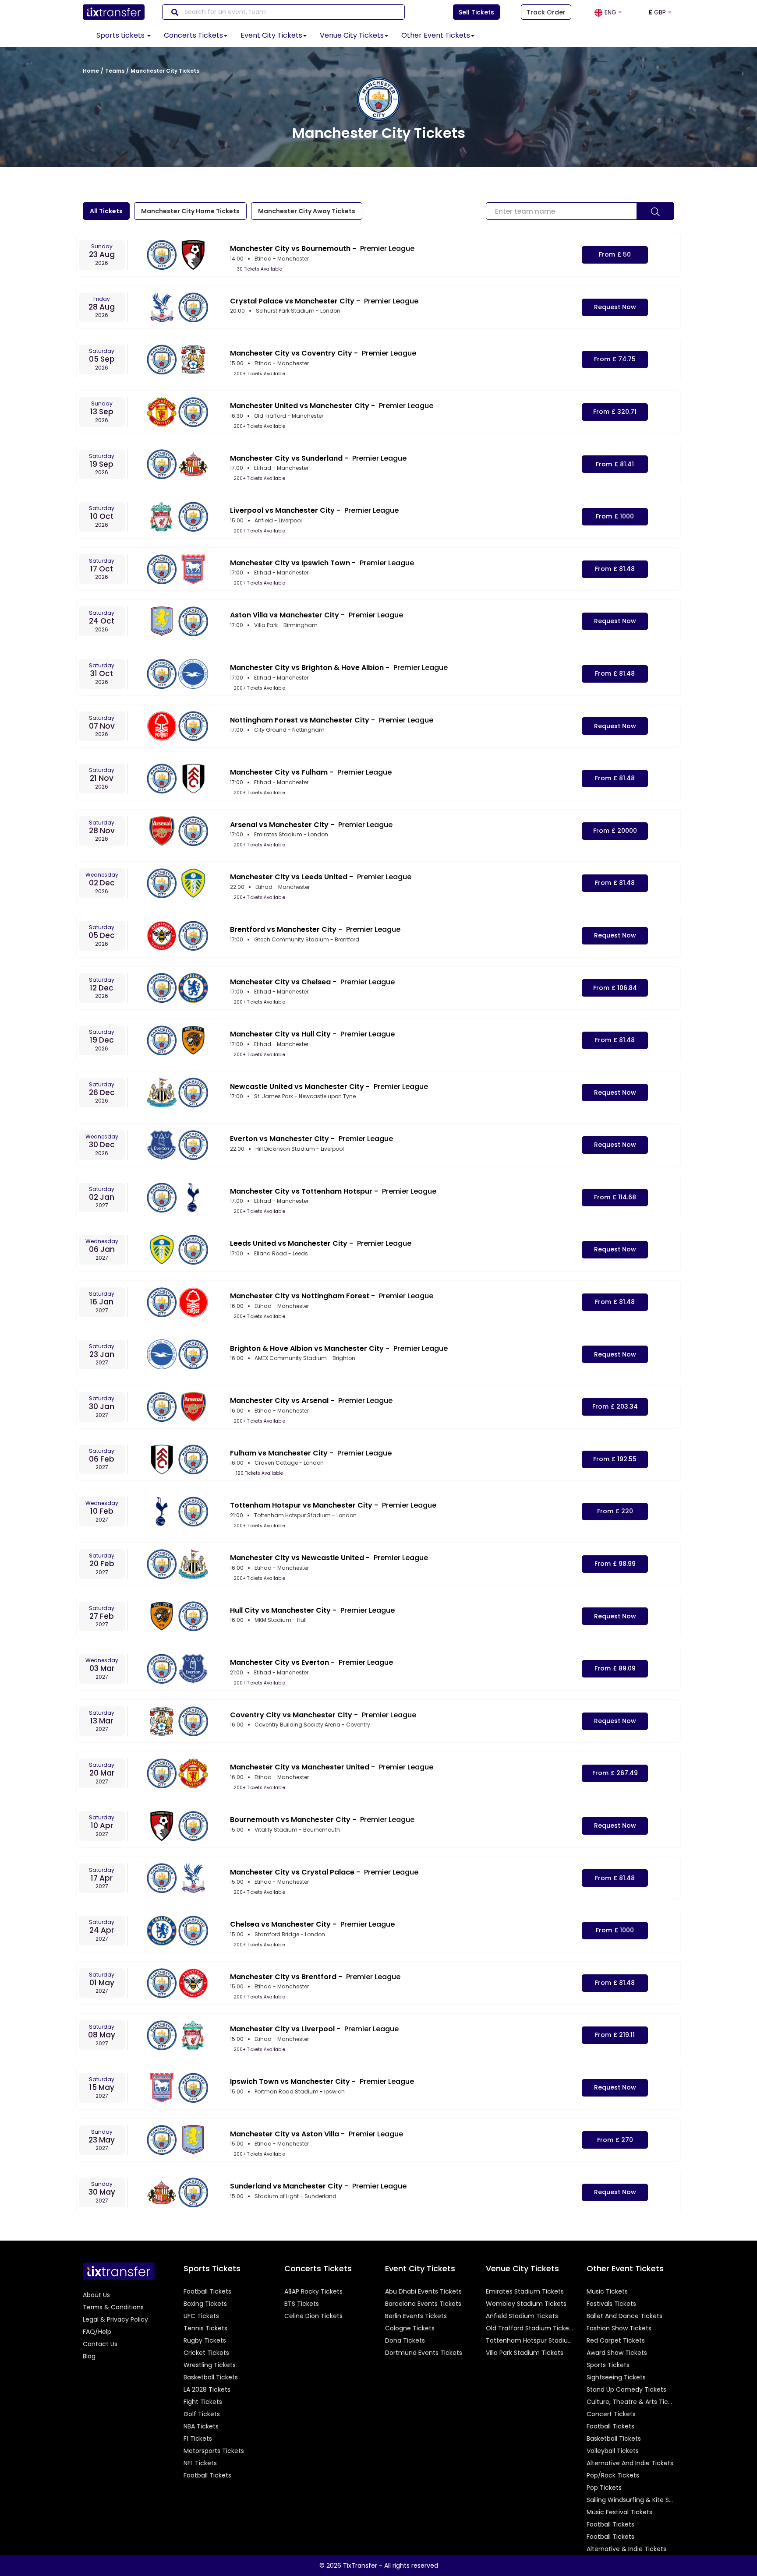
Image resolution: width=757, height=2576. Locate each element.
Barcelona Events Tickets (423, 2304)
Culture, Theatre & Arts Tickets (630, 2402)
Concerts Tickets (193, 35)
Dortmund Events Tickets (424, 2353)
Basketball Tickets (211, 2377)
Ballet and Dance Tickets (624, 2316)
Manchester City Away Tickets (307, 211)
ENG (611, 12)
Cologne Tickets (410, 2328)
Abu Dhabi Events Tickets (423, 2291)
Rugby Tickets (205, 2340)
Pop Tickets (604, 2488)
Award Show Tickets (617, 2353)
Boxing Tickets (205, 2304)
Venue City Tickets (352, 35)
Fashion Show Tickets (619, 2328)
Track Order (546, 12)
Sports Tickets (608, 2365)
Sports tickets (121, 35)
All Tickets (106, 211)
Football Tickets (207, 2291)
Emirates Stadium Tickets (525, 2291)
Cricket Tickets (206, 2353)
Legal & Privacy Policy (115, 2319)
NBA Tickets (201, 2426)
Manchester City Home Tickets (190, 211)
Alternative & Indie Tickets (626, 2549)
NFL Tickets (200, 2463)
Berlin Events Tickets (416, 2316)
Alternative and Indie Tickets (630, 2463)
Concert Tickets (611, 2414)
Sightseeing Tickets (616, 2377)
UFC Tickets (201, 2316)
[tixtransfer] (119, 2271)
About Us (96, 2295)
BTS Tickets (302, 2304)
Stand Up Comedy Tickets (626, 2389)
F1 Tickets (198, 2439)
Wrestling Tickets (210, 2365)
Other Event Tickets (436, 35)
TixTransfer (360, 2565)
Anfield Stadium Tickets (522, 2316)
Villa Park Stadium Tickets (525, 2353)
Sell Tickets (476, 12)
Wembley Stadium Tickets (526, 2304)
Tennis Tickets (205, 2328)
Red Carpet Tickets (616, 2340)
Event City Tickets (271, 35)
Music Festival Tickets (619, 2512)
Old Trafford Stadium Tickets (530, 2328)
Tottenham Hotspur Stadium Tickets (530, 2340)
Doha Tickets (405, 2340)
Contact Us (100, 2344)
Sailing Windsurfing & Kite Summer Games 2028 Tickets (630, 2500)
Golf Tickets (202, 2414)
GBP (658, 12)
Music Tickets (607, 2291)
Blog (89, 2356)
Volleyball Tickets (613, 2451)
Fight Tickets (203, 2402)
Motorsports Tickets (214, 2451)
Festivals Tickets (611, 2304)
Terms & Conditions (113, 2307)
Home (91, 71)
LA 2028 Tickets (207, 2389)
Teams (115, 71)
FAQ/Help (97, 2332)
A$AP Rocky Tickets (313, 2291)
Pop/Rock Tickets (613, 2475)
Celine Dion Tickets (313, 2316)
